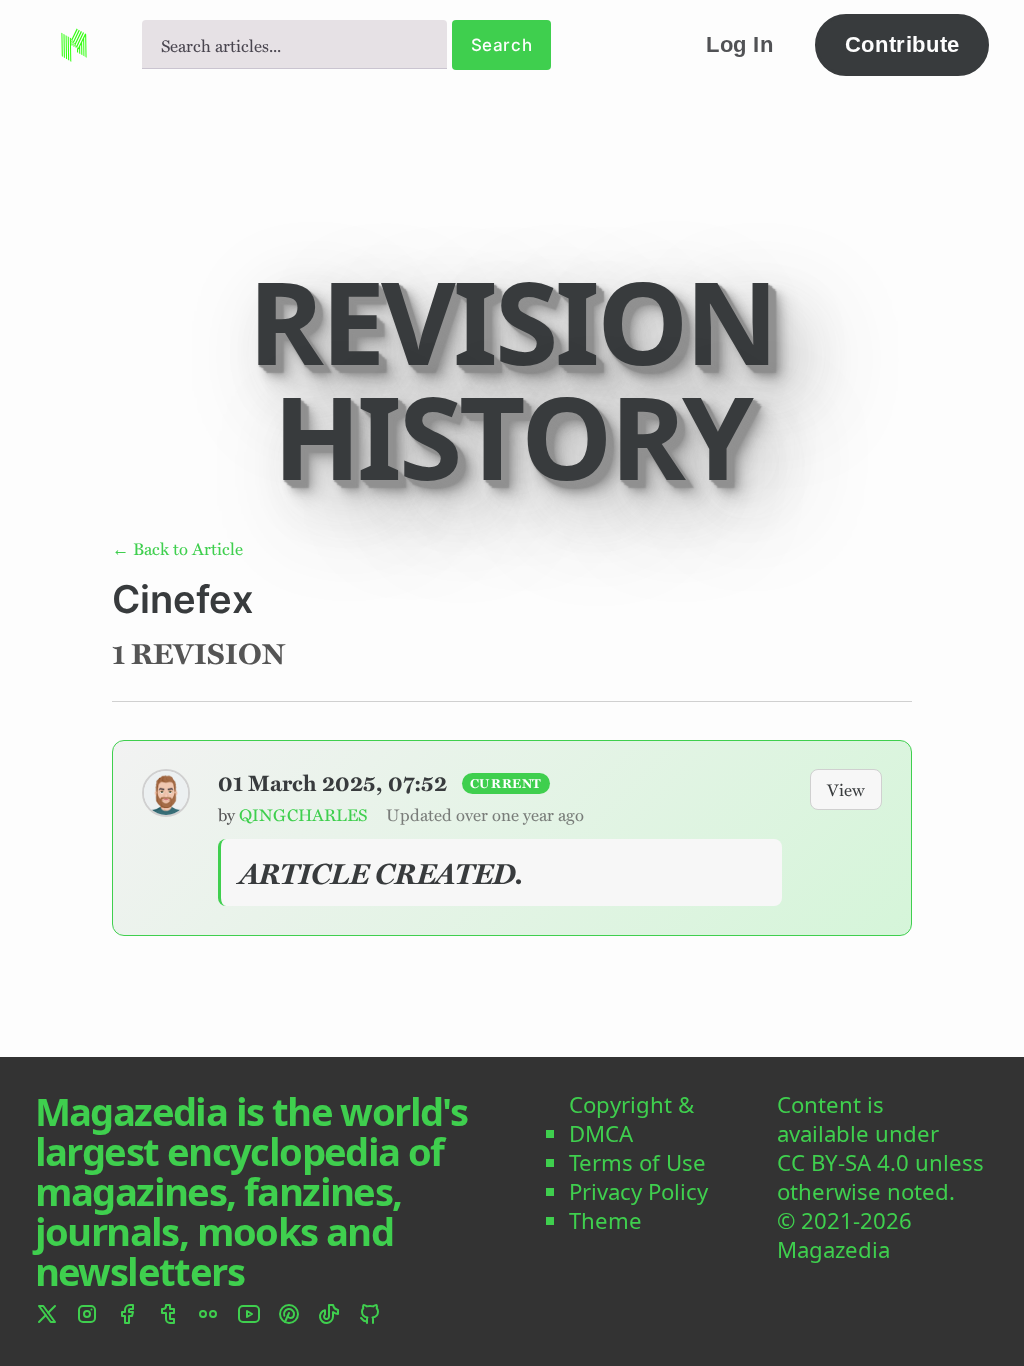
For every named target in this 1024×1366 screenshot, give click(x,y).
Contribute (902, 44)
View (846, 789)
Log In (740, 44)
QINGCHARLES (303, 814)
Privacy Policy (638, 1192)
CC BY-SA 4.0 (843, 1163)
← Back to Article (177, 548)
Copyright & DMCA (631, 1120)
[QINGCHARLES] (166, 793)
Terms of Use (637, 1163)
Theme (605, 1221)
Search (501, 45)
